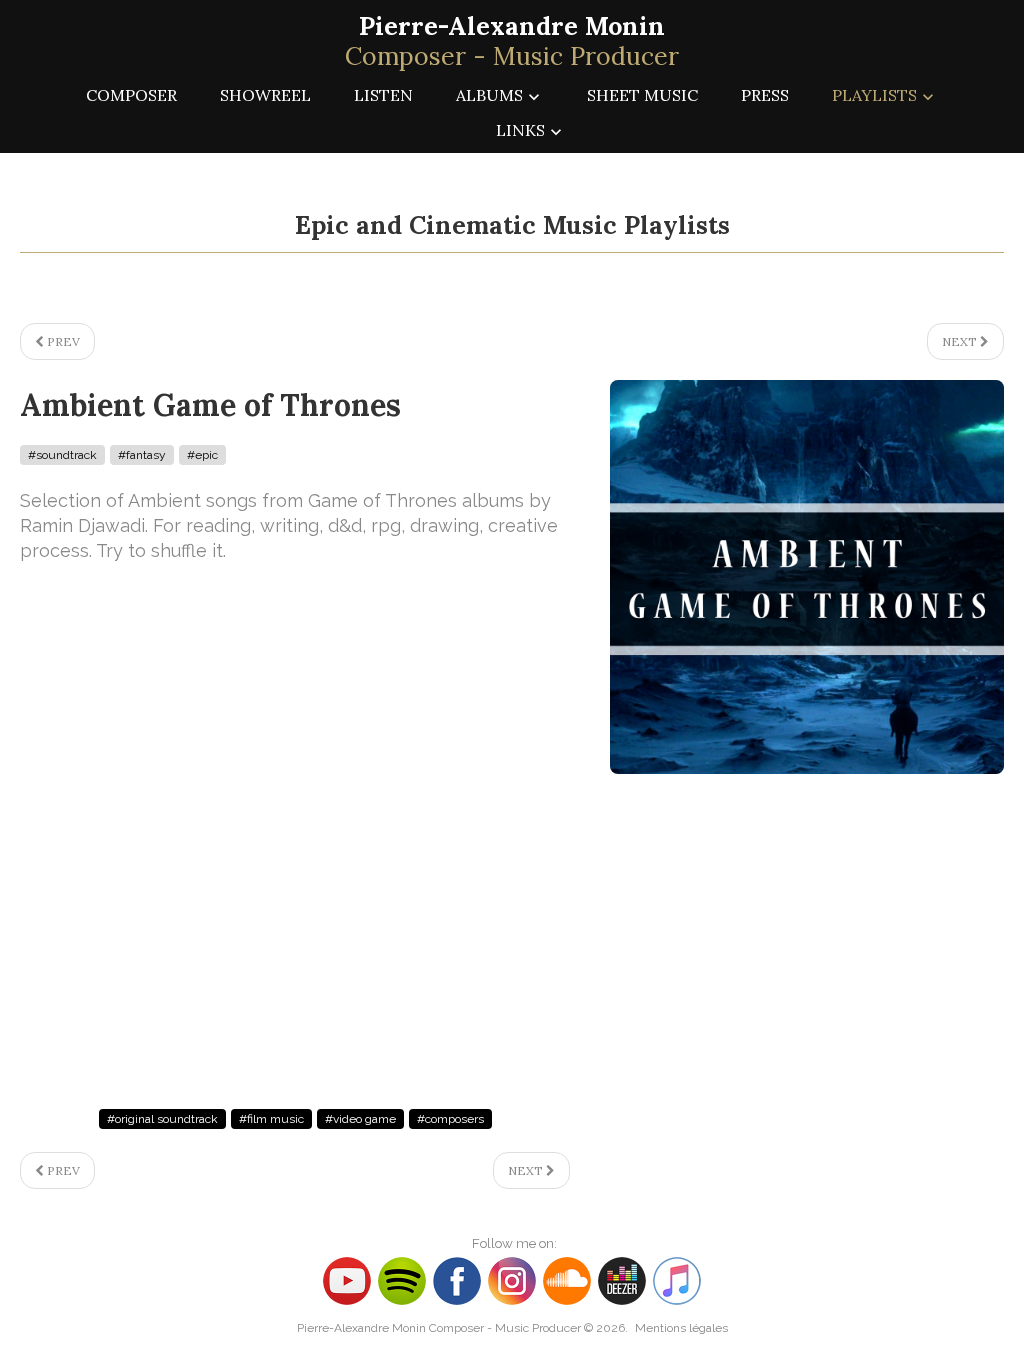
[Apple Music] (677, 1279)
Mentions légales (681, 1328)
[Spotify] (402, 1279)
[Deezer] (624, 1279)
